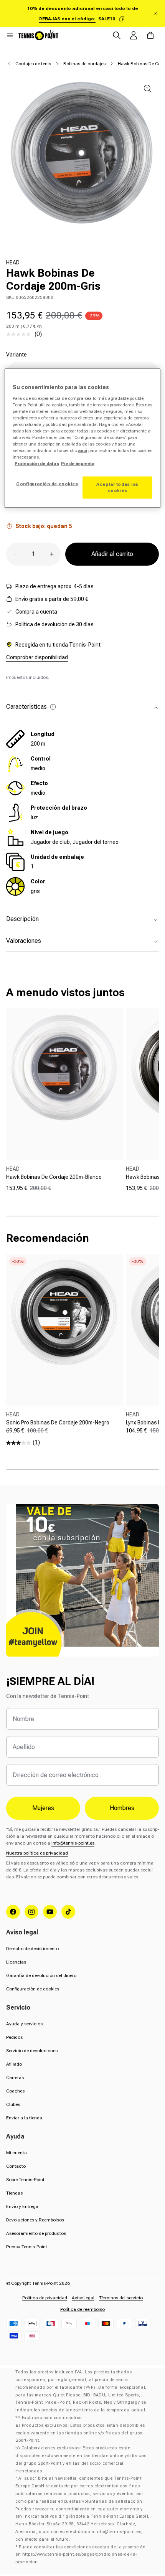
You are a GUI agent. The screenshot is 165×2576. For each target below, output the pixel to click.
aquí (82, 451)
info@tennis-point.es (73, 1843)
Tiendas (14, 2193)
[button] (10, 35)
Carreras (15, 2078)
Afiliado (14, 2064)
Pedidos (14, 2037)
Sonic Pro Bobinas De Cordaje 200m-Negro (58, 1422)
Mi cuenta (16, 2153)
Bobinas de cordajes (84, 64)
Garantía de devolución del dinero (41, 1975)
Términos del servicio (121, 2298)
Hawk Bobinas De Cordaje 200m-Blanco (54, 1177)
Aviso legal (83, 2298)
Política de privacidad (45, 2298)
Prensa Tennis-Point (27, 2247)
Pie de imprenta (78, 464)
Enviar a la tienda (24, 2118)
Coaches (15, 2091)
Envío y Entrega (22, 2206)
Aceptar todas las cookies (117, 487)
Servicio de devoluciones (32, 2051)
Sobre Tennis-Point (25, 2180)
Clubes (13, 2104)
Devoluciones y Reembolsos (35, 2220)
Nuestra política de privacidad (37, 1853)
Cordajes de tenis (33, 64)
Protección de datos (37, 464)
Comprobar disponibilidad (37, 657)
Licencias (16, 1962)
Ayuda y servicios (24, 2024)
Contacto (16, 2166)
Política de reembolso (82, 2309)
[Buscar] (117, 35)
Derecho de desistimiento (32, 1949)
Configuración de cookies (33, 1989)
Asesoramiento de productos (36, 2233)
